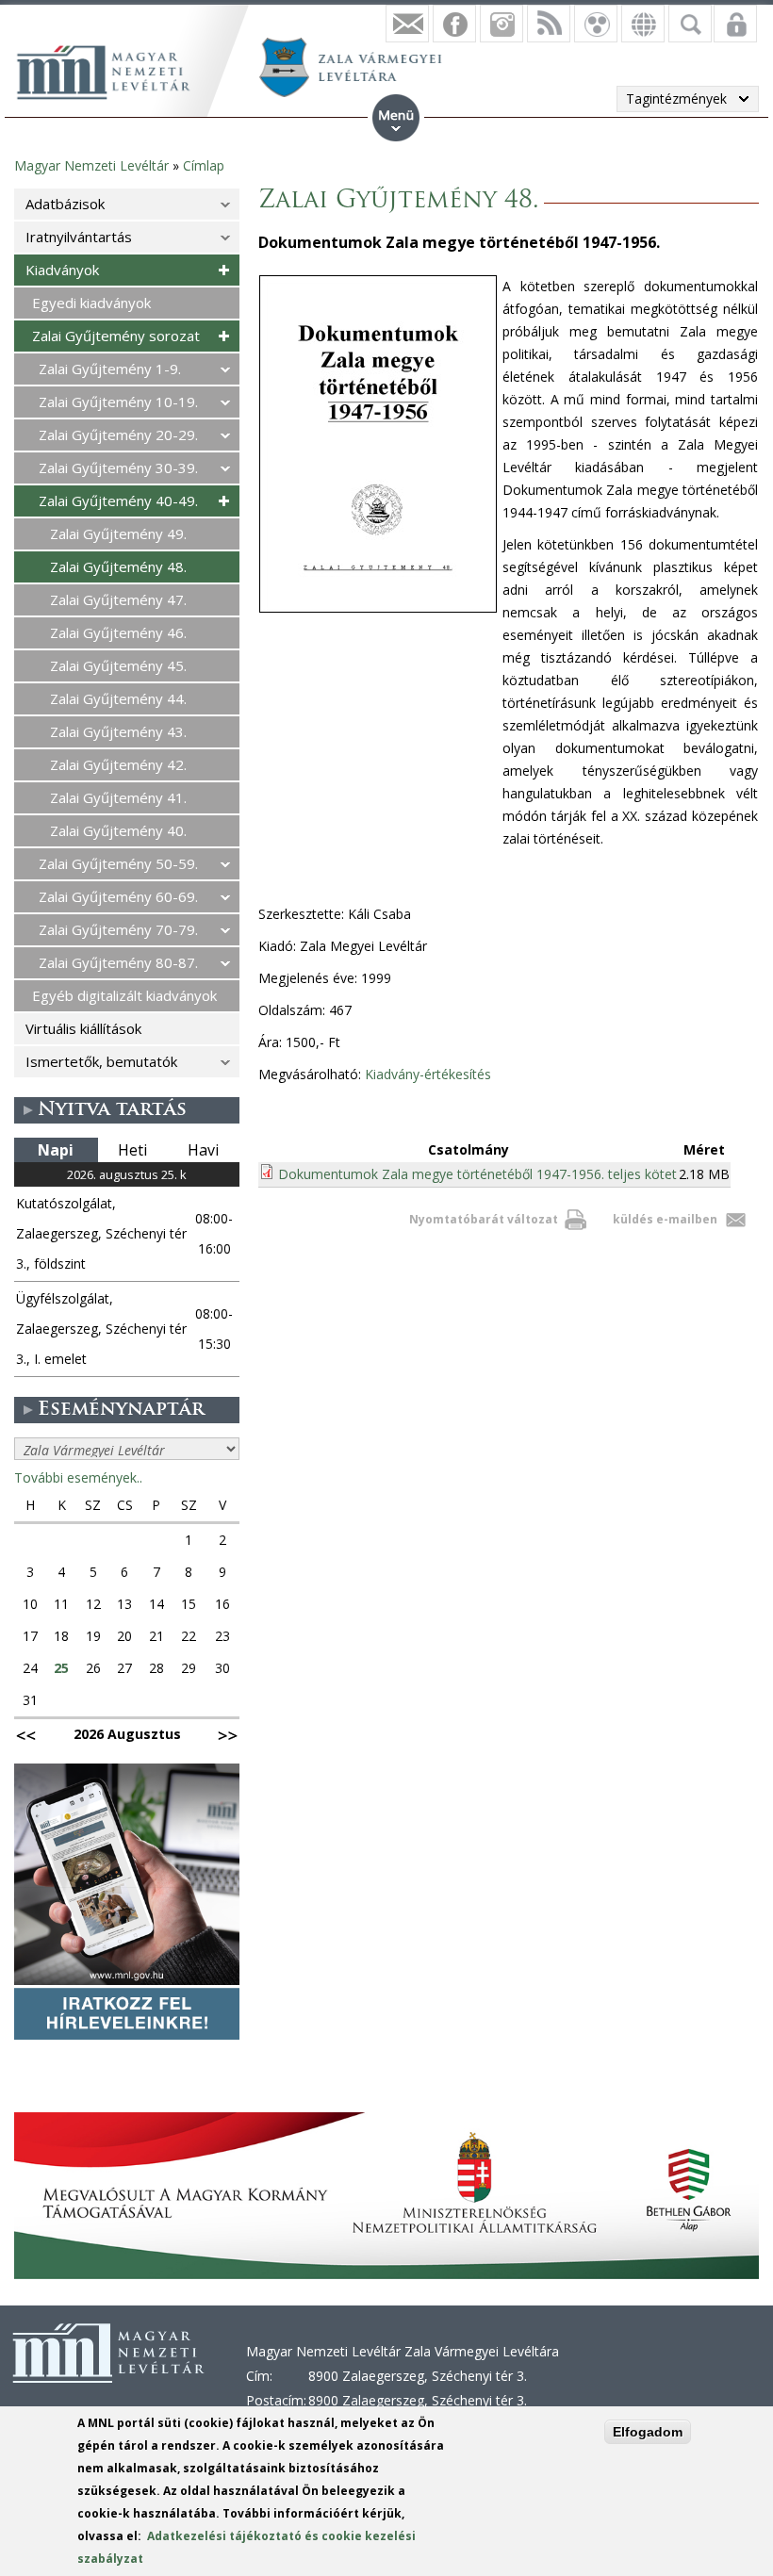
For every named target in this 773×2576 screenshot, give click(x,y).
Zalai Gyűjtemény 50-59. (118, 863)
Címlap (204, 165)
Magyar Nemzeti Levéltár (91, 165)
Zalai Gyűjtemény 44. (118, 698)
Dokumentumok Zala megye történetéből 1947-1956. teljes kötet (477, 1174)
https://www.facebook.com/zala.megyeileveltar (454, 24)
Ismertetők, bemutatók (101, 1061)
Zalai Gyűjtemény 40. (118, 830)
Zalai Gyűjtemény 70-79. (118, 929)
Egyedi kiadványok (91, 303)
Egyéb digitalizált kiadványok (124, 995)
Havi (203, 1150)
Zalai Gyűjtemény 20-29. (118, 435)
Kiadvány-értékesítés (428, 1074)
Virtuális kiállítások (83, 1028)
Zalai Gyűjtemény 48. (118, 566)
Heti (132, 1150)
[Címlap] (113, 70)
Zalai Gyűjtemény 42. (118, 764)
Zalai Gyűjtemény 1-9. (110, 369)
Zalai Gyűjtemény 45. (118, 665)
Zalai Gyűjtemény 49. (118, 533)
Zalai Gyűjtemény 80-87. (118, 962)
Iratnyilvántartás (79, 237)
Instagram (502, 24)
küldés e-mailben (665, 1219)
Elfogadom (648, 2432)
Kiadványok (62, 270)
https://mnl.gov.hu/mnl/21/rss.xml (549, 24)
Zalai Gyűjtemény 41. (118, 797)
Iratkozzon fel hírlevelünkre (407, 24)
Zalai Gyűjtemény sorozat (116, 336)
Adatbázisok (65, 204)
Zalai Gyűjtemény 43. (118, 731)
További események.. (78, 1477)
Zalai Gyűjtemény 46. (118, 632)
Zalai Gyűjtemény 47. (118, 599)
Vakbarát (596, 24)
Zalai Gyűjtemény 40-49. (118, 500)
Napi (56, 1150)
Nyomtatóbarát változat (484, 1219)
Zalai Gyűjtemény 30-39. (118, 468)
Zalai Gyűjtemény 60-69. (118, 896)
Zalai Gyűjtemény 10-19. (118, 402)
